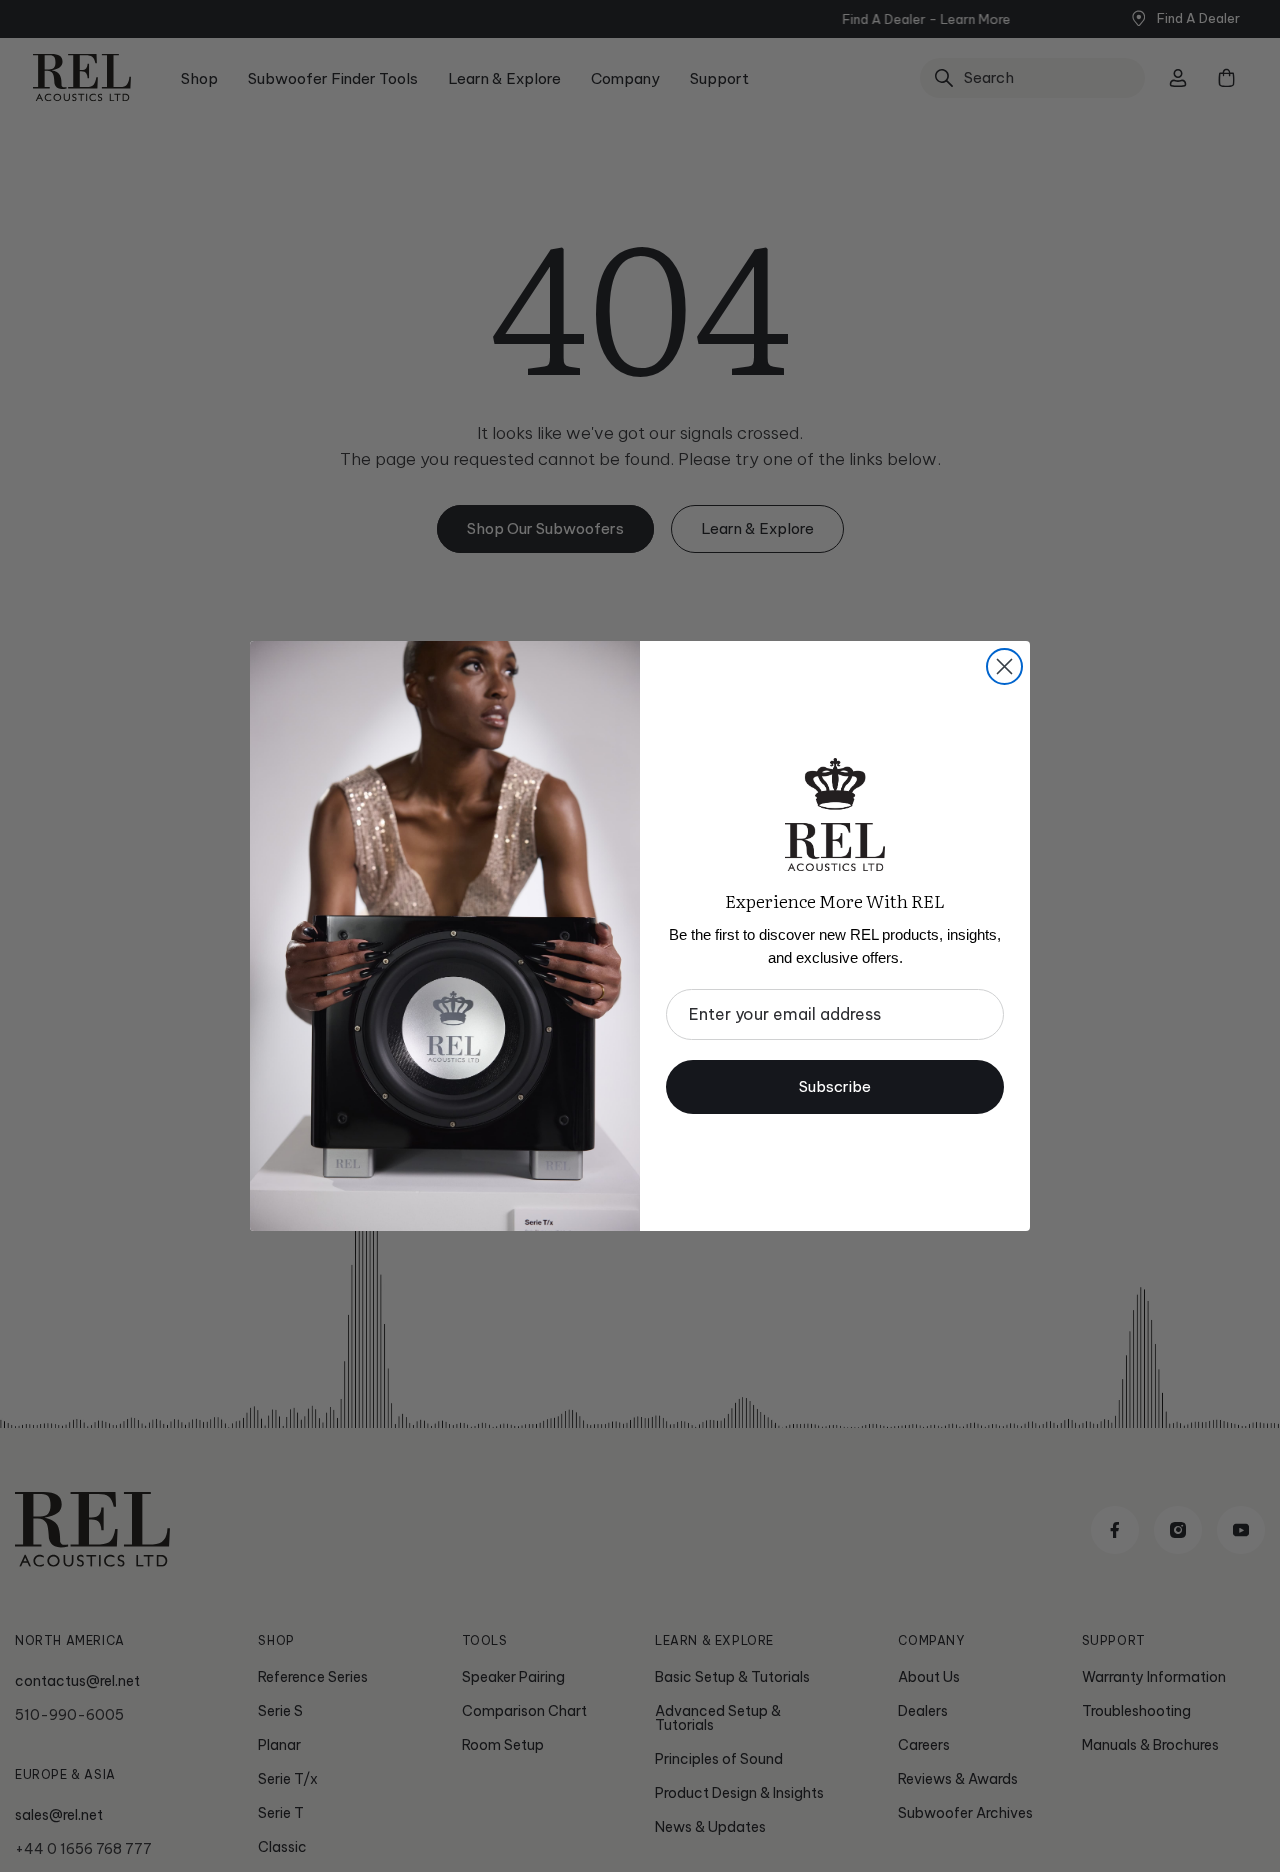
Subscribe (835, 1086)
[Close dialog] (1004, 666)
